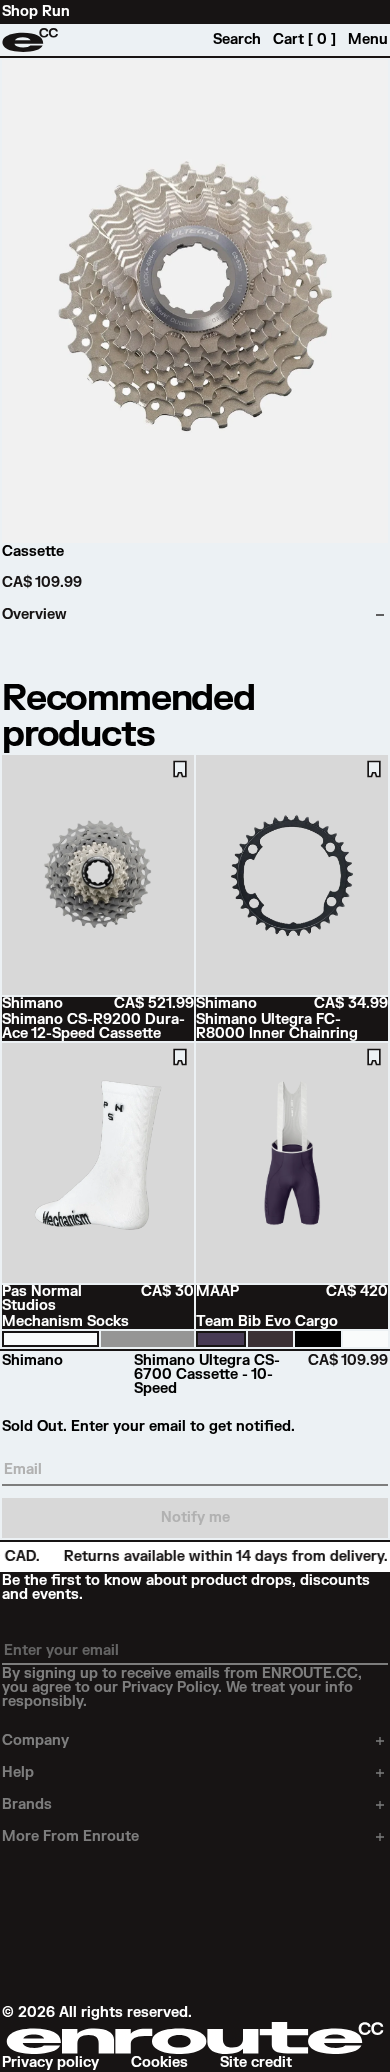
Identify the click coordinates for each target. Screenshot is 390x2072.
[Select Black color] (318, 1339)
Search (237, 40)
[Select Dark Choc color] (271, 1339)
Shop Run (36, 12)
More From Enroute (70, 1837)
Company (35, 1741)
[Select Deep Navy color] (221, 1339)
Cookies (159, 2063)
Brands (27, 1805)
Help (18, 1773)
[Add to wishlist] (180, 769)
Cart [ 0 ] (304, 40)
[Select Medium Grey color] (147, 1339)
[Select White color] (50, 1339)
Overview (34, 615)
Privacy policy (50, 2063)
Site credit (256, 2063)
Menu (368, 40)
